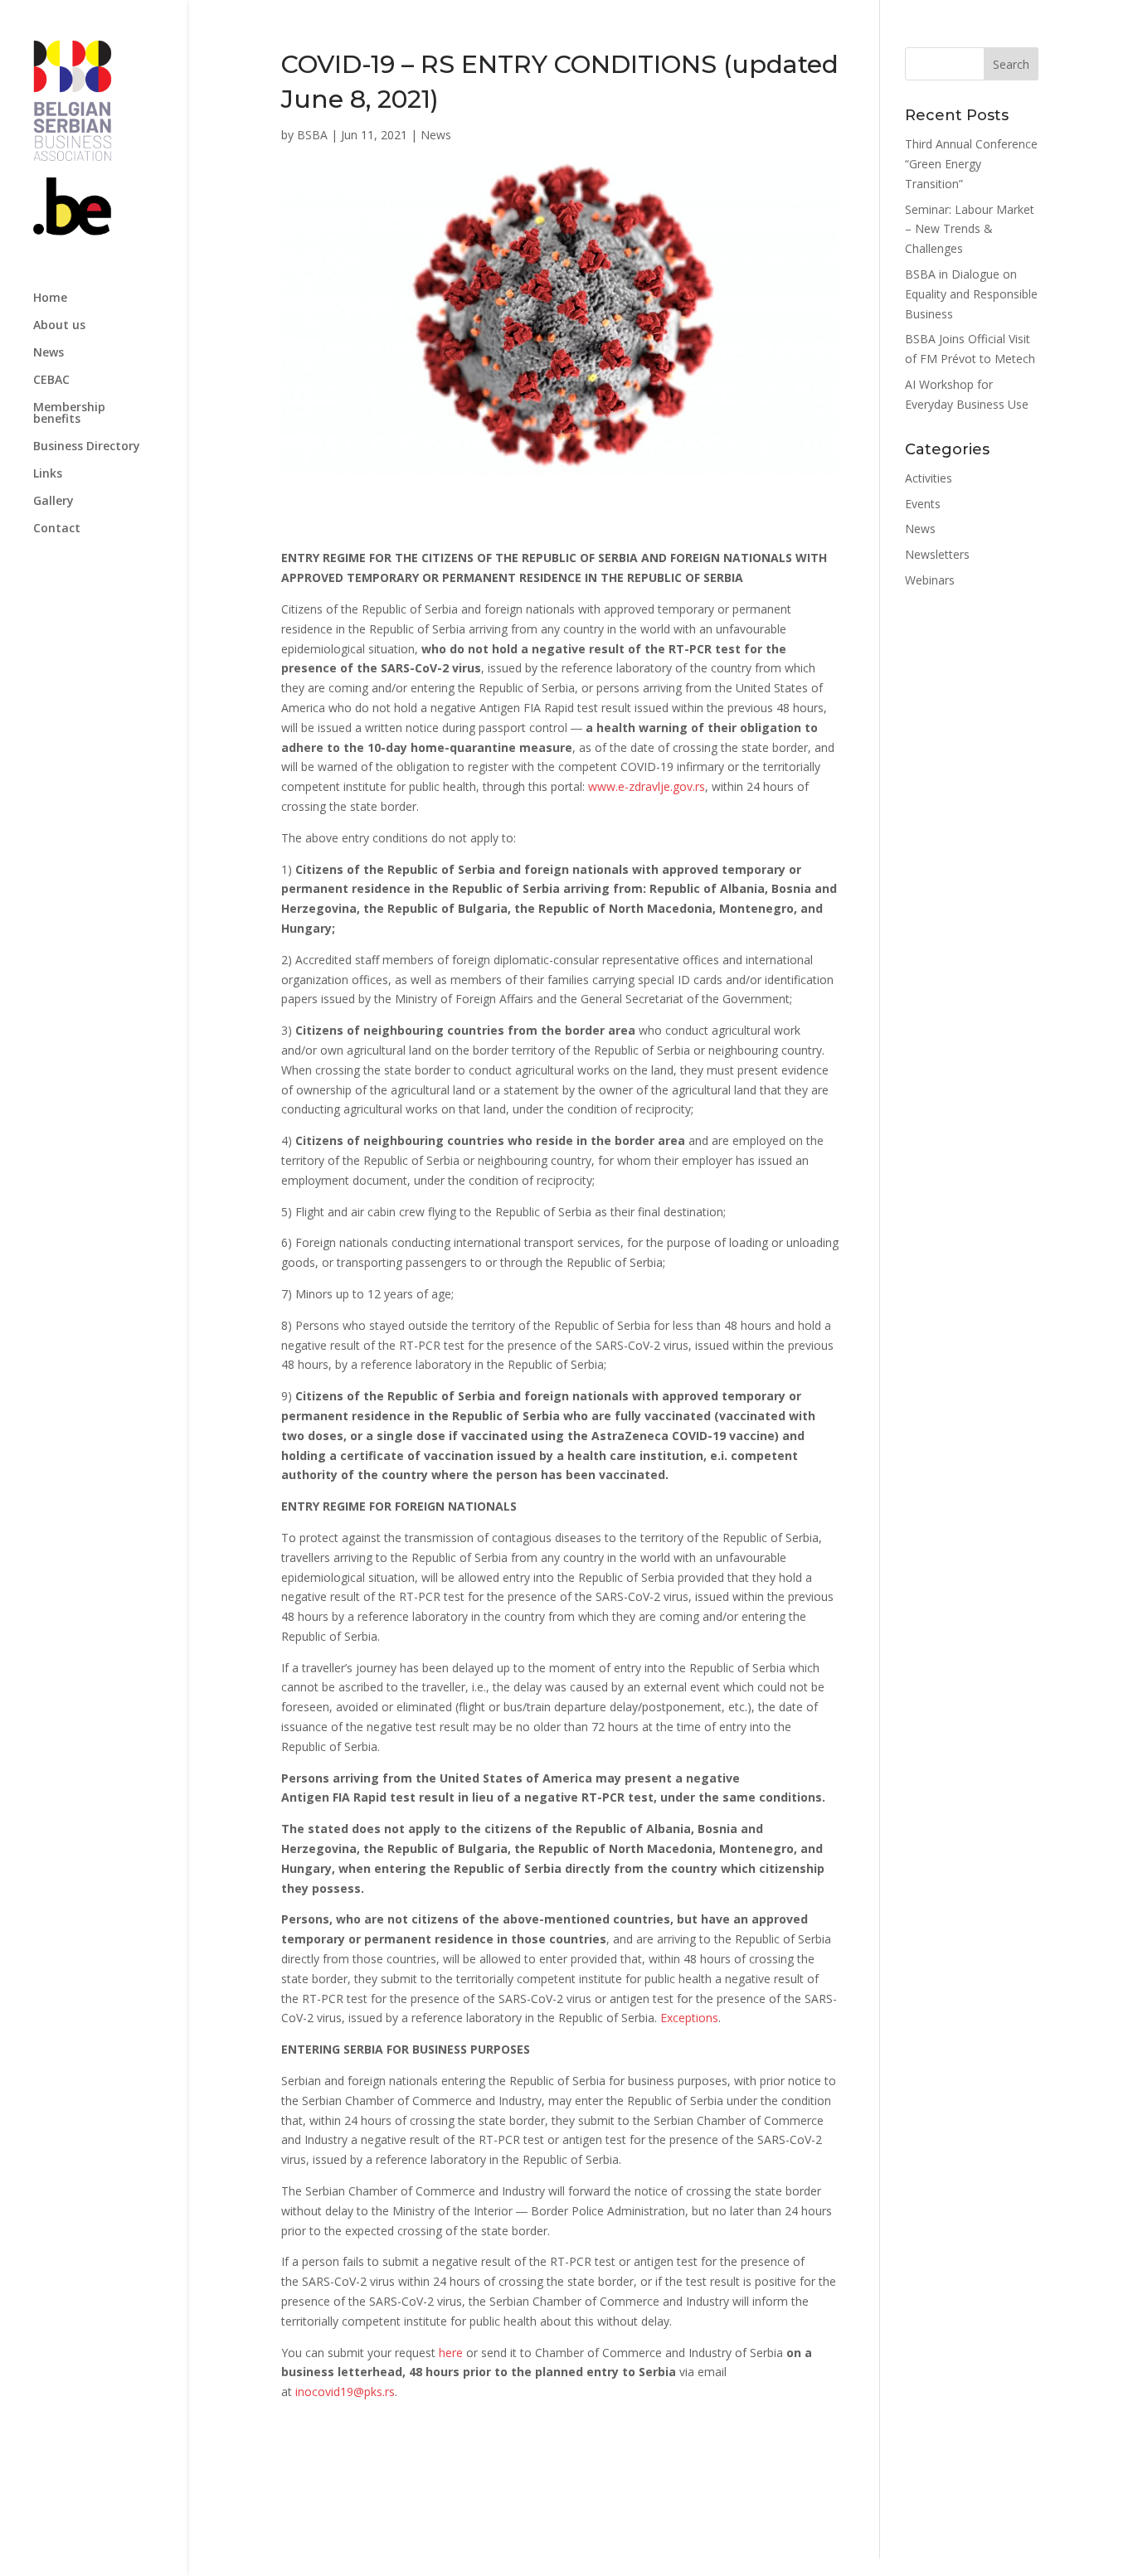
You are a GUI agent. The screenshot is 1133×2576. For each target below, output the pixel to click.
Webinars (930, 580)
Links (48, 474)
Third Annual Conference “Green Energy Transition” (971, 164)
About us (59, 326)
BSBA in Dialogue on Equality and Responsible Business (971, 294)
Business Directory (87, 447)
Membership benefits (69, 414)
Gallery (53, 502)
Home (50, 298)
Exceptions (689, 2018)
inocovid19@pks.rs (343, 2392)
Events (923, 504)
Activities (929, 478)
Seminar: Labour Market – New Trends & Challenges (970, 229)
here (451, 2353)
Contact (57, 529)
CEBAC (51, 381)
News (49, 353)
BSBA (312, 135)
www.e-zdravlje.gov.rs (647, 786)
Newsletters (937, 554)
